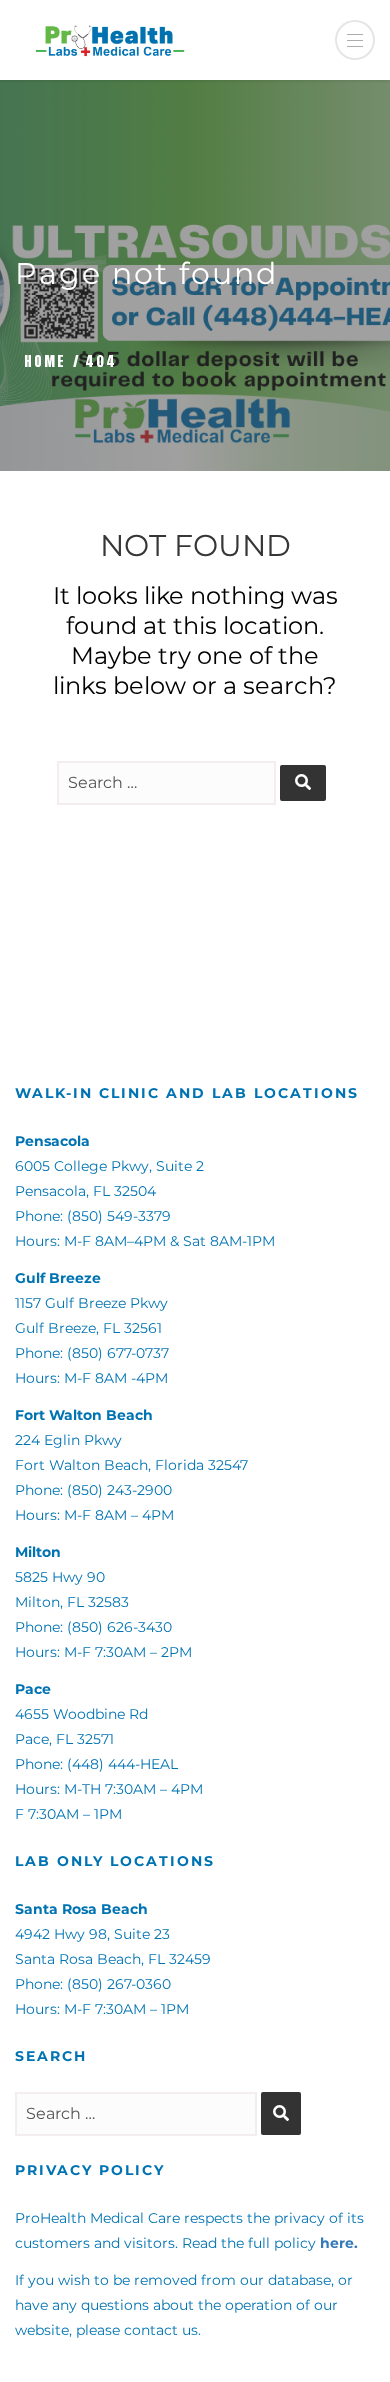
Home (45, 361)
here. (339, 2243)
